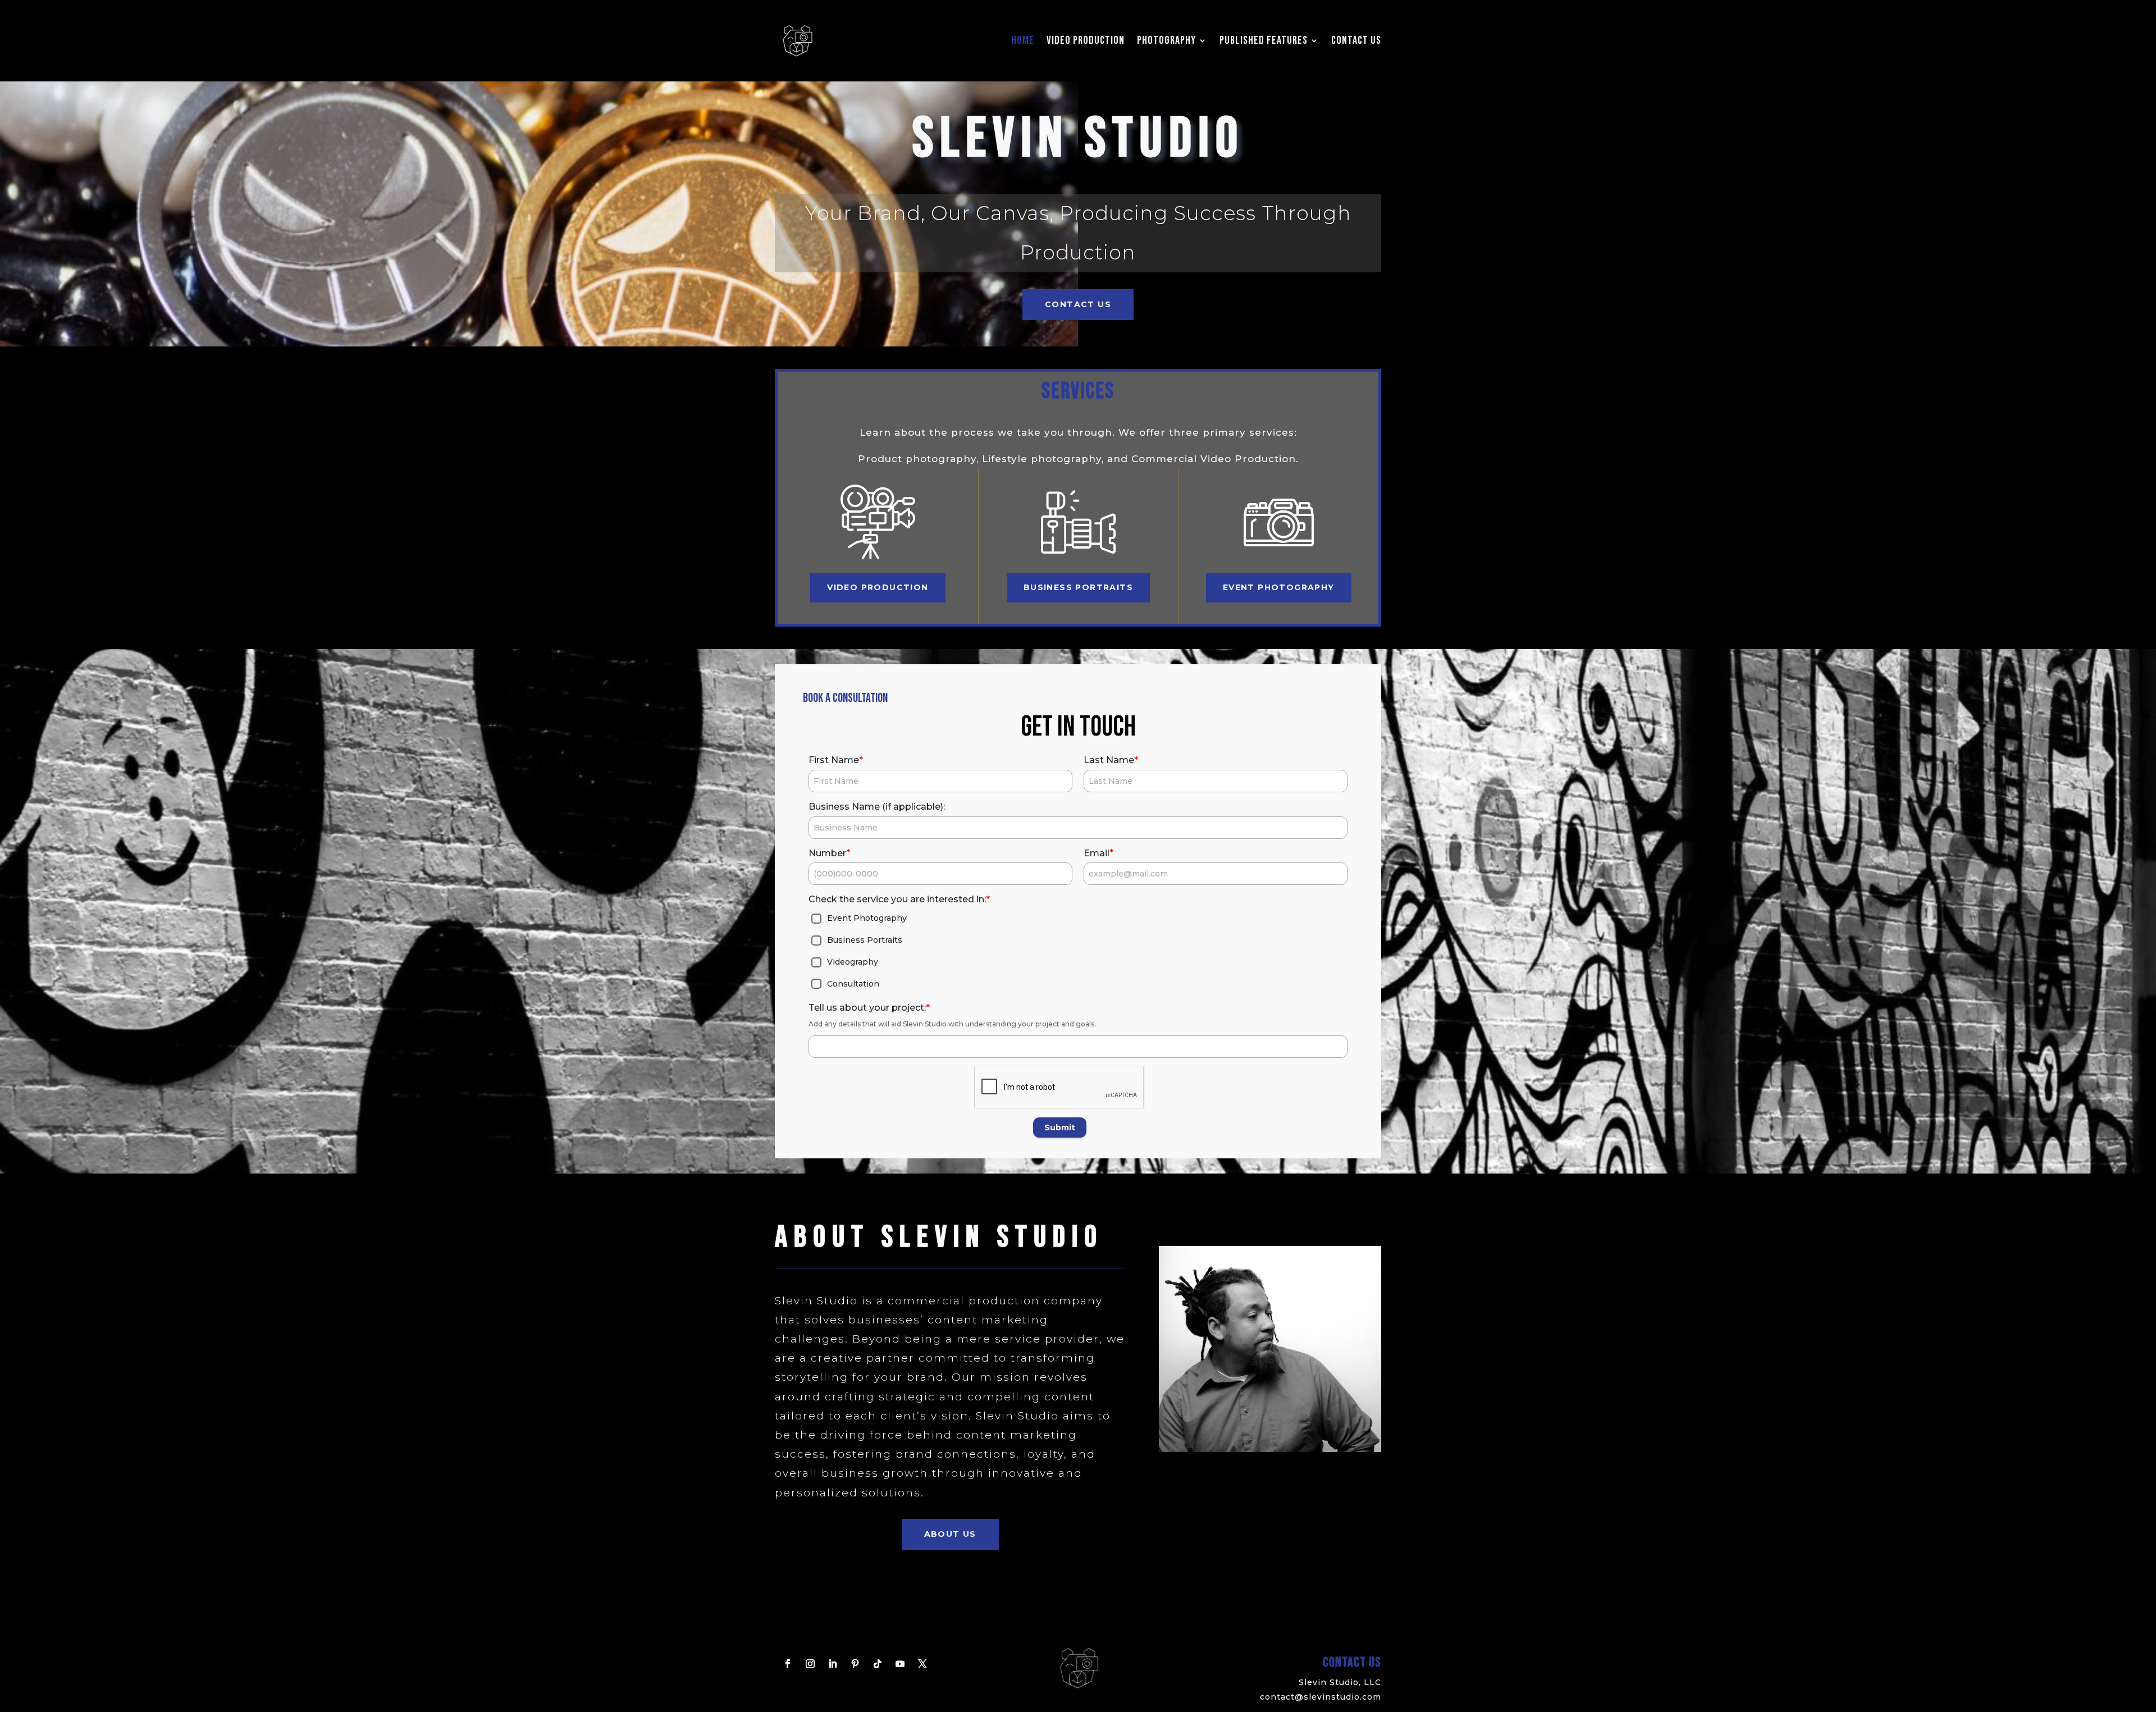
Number (829, 853)
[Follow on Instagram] (810, 1664)
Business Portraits (1078, 587)
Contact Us (1356, 40)
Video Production (1086, 40)
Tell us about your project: (869, 1008)
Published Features (1264, 40)
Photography (1166, 40)
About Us (950, 1534)
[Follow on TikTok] (878, 1664)
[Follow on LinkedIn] (833, 1664)
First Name (836, 760)
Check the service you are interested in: (899, 899)
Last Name (1111, 760)
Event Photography (1279, 587)
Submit (1060, 1127)
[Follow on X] (922, 1664)
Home (1023, 40)
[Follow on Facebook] (788, 1664)
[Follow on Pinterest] (855, 1664)
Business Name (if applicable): (877, 807)
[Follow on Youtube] (900, 1664)
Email (1098, 853)
